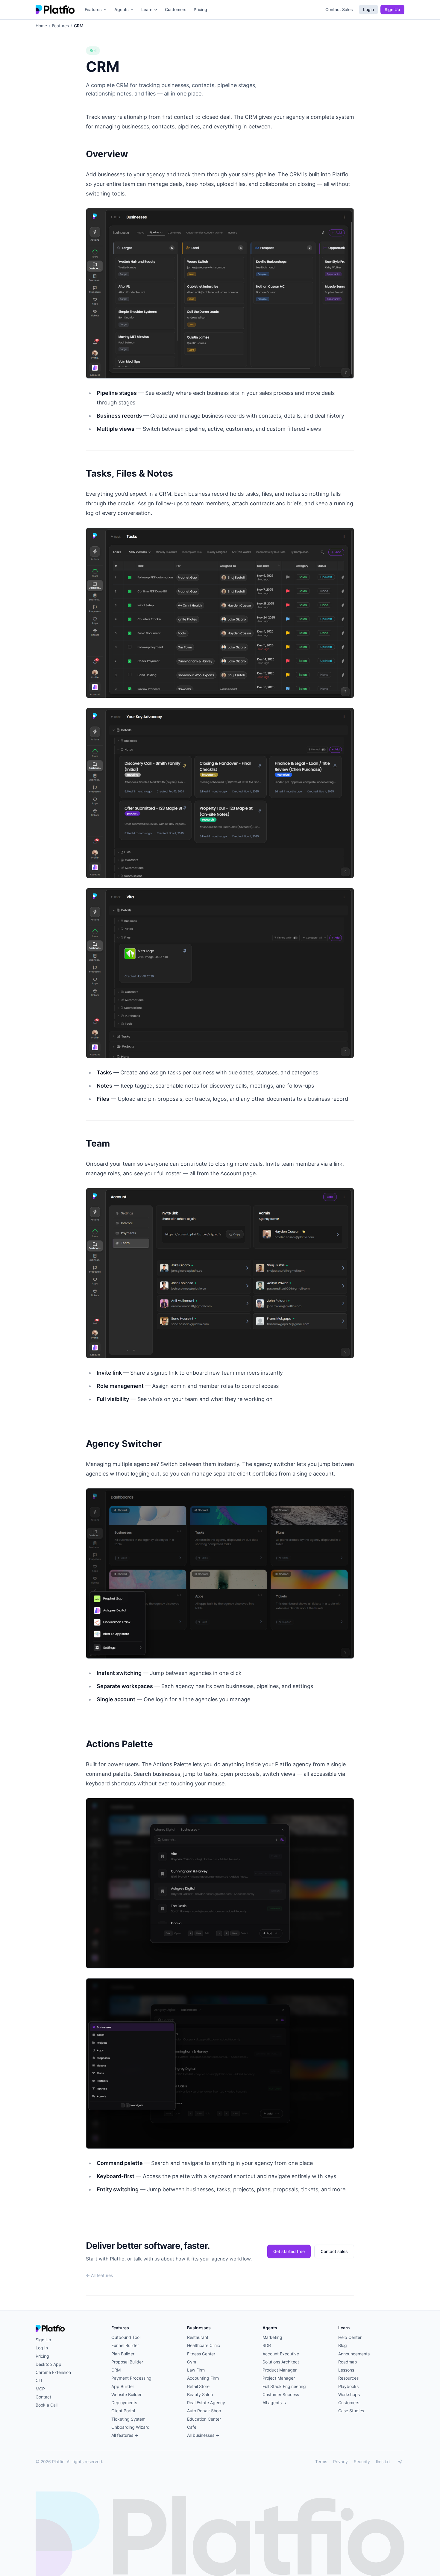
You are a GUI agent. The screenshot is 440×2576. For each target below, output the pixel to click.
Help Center (350, 2337)
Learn (147, 9)
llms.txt (383, 2461)
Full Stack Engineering (284, 2386)
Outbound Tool (126, 2337)
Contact (43, 2397)
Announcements (354, 2354)
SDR (267, 2345)
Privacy (340, 2461)
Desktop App (48, 2364)
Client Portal (123, 2411)
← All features (99, 2275)
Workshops (349, 2394)
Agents (122, 9)
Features (93, 9)
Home (41, 26)
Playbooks (348, 2386)
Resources (348, 2378)
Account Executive (281, 2354)
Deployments (124, 2403)
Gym (192, 2362)
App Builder (123, 2386)
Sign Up (392, 9)
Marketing (272, 2337)
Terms (321, 2461)
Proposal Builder (127, 2362)
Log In (42, 2348)
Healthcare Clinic (204, 2345)
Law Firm (196, 2370)
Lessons (346, 2370)
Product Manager (280, 2370)
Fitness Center (201, 2354)
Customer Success (281, 2394)
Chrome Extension (53, 2372)
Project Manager (279, 2378)
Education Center (204, 2419)
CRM (116, 2370)
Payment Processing (131, 2378)
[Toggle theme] (400, 2462)
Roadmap (348, 2362)
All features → (125, 2435)
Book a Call (47, 2405)
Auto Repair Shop (204, 2411)
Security (362, 2461)
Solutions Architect (281, 2362)
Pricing (200, 9)
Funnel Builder (125, 2345)
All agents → (275, 2403)
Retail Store (198, 2386)
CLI (39, 2380)
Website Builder (126, 2394)
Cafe (192, 2427)
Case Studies (351, 2411)
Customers (176, 9)
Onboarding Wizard (131, 2427)
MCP (40, 2389)
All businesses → (203, 2435)
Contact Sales (339, 9)
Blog (343, 2345)
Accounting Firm (203, 2378)
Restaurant (198, 2337)
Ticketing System (128, 2419)
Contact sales (334, 2251)
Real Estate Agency (206, 2403)
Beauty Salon (200, 2394)
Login (368, 9)
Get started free (289, 2251)
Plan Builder (123, 2354)
